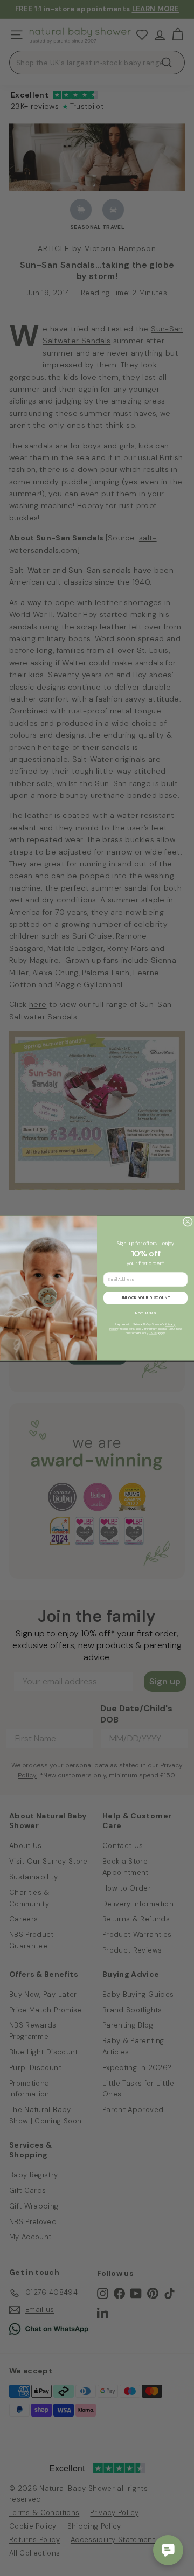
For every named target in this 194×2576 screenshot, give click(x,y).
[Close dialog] (188, 1221)
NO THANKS (145, 1313)
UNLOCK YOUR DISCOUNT (145, 1297)
